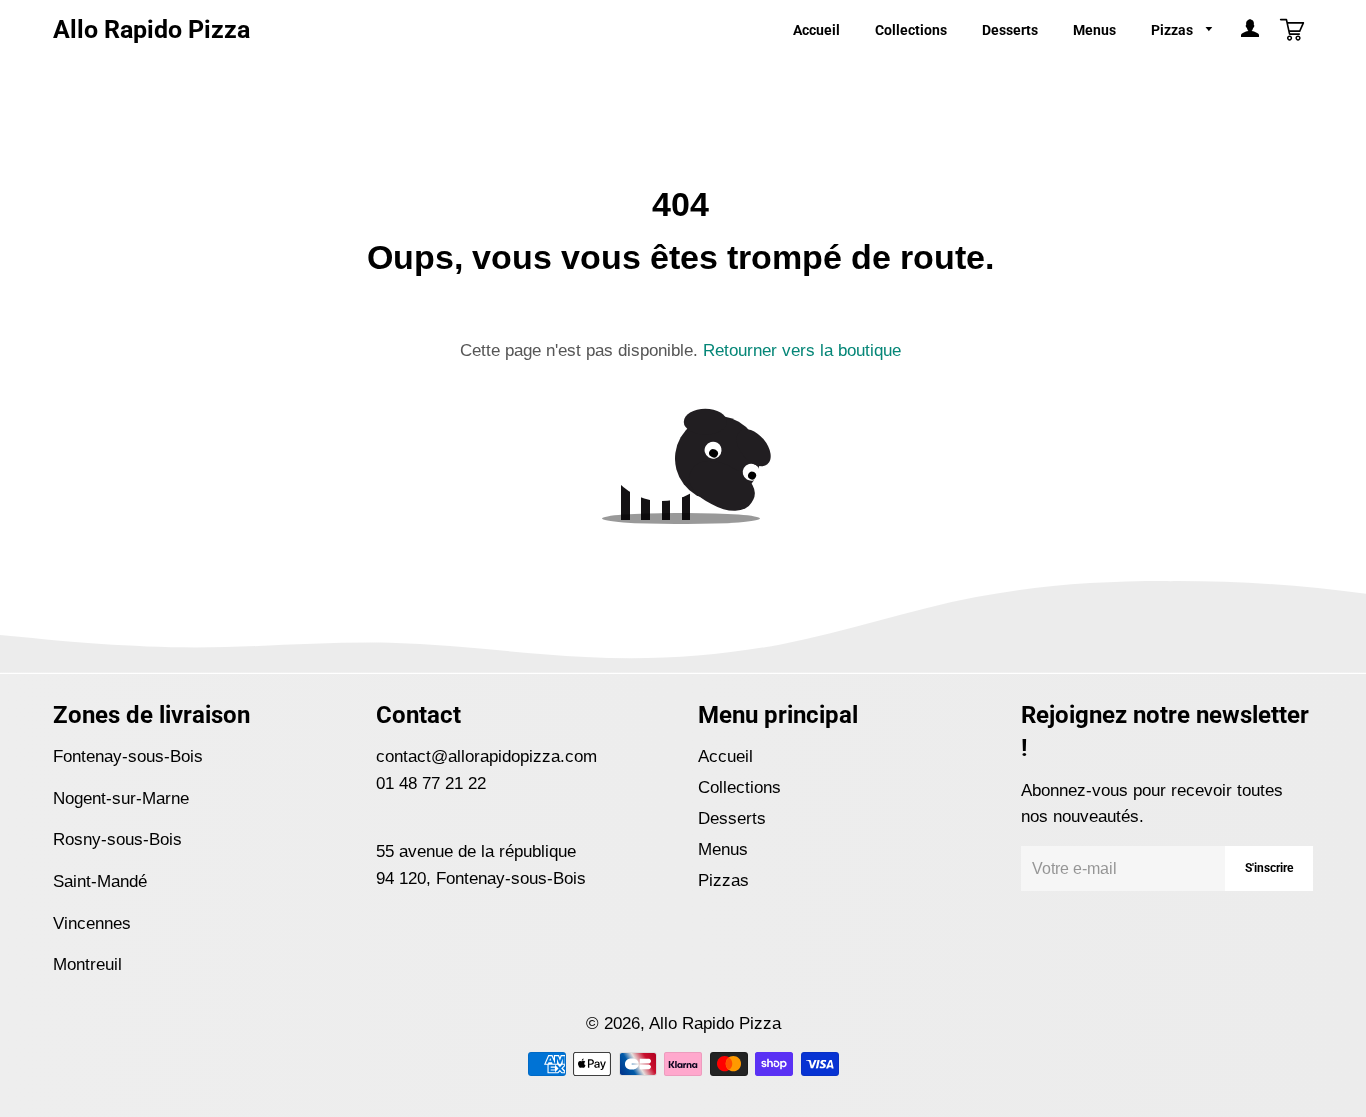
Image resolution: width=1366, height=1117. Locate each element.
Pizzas (1173, 30)
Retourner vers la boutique (802, 350)
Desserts (1010, 30)
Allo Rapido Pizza (151, 29)
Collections (911, 30)
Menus (1094, 30)
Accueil (816, 30)
